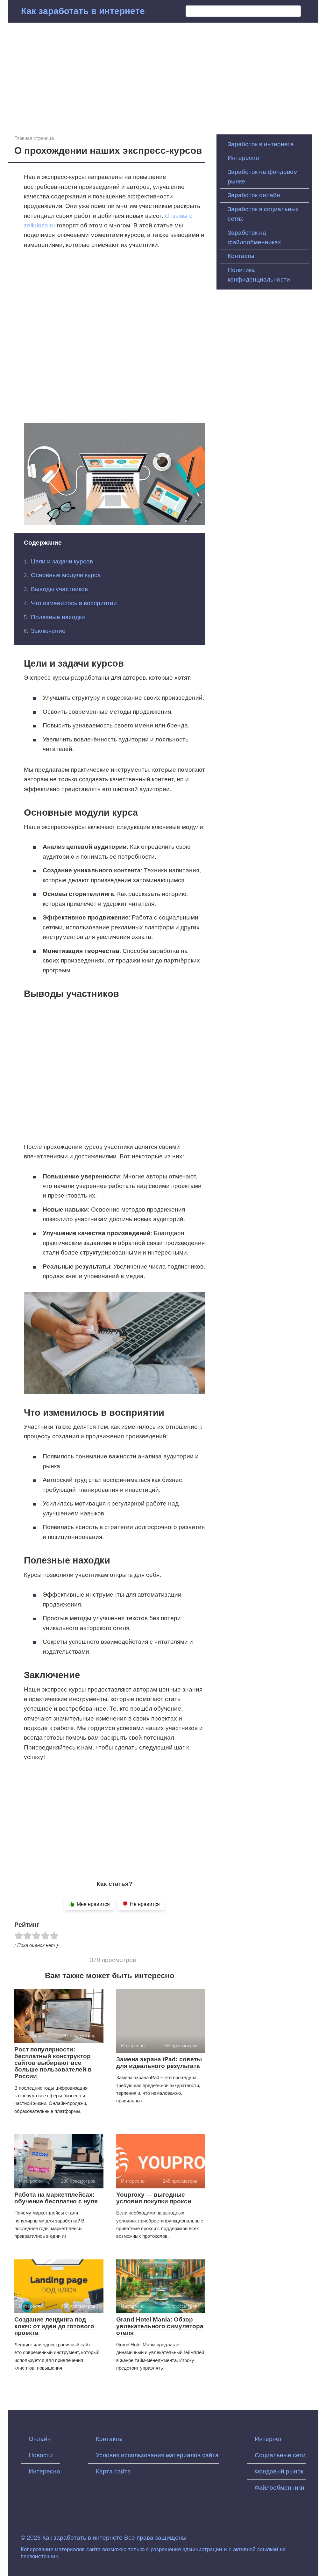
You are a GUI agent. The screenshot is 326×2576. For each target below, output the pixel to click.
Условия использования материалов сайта (157, 2455)
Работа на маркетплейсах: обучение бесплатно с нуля (56, 2198)
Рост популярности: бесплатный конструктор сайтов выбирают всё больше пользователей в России (53, 2063)
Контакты (241, 256)
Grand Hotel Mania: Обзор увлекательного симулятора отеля (160, 2326)
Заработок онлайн (254, 195)
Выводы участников (59, 589)
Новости (41, 2455)
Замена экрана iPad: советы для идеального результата (159, 2063)
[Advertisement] (163, 74)
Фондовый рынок (279, 2471)
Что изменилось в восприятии (74, 603)
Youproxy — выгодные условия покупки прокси (154, 2198)
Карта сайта (113, 2471)
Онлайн (40, 2439)
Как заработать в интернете (83, 11)
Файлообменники (280, 2488)
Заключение (48, 631)
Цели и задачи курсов (62, 561)
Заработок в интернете (261, 144)
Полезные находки (58, 617)
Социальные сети (280, 2455)
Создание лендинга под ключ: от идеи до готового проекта (54, 2326)
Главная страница (34, 138)
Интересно (243, 158)
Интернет (268, 2439)
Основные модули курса (66, 575)
